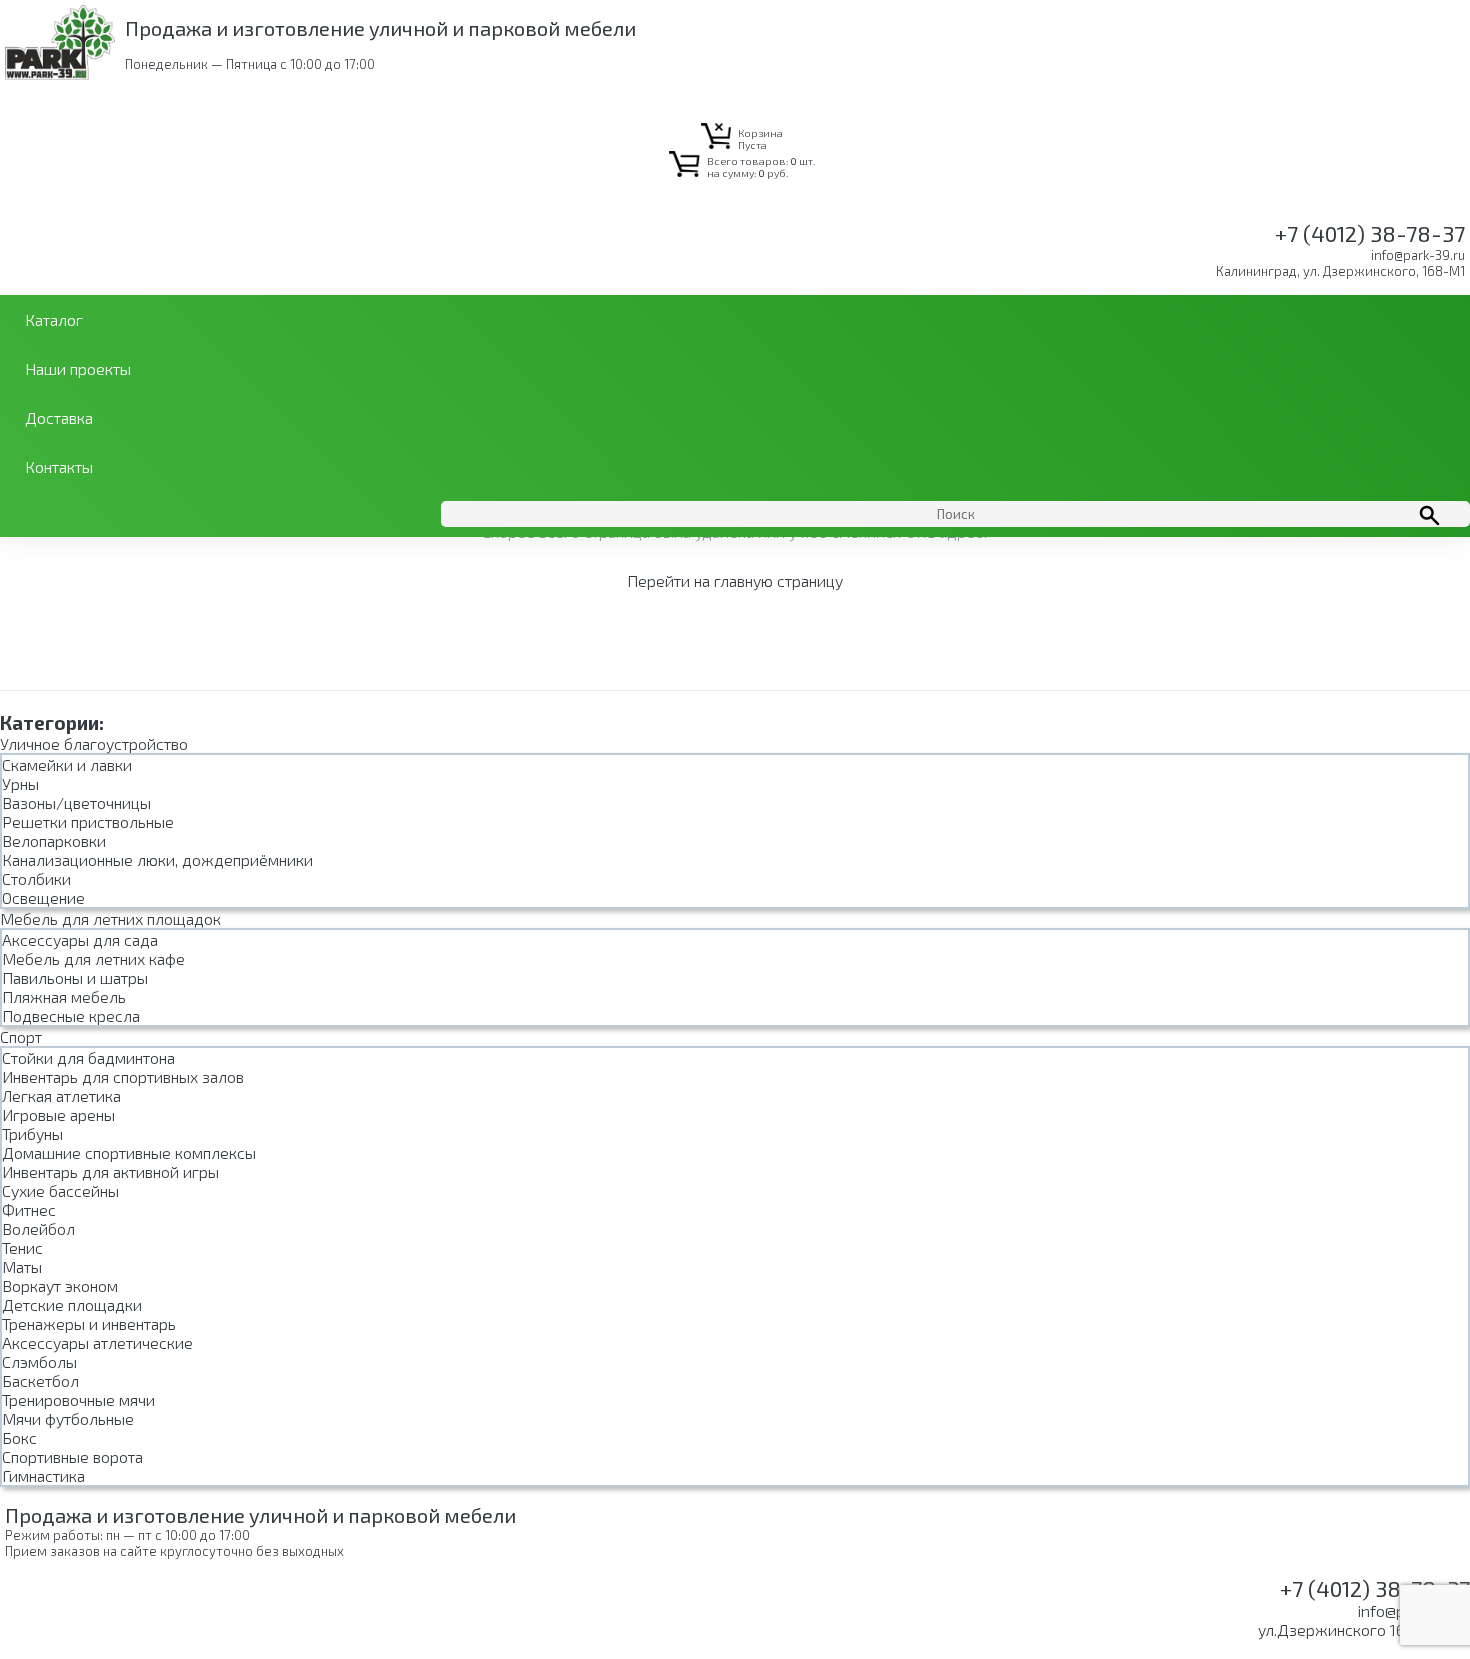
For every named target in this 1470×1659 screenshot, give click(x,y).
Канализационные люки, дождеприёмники (157, 859)
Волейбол (38, 1228)
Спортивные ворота (72, 1456)
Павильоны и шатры (75, 977)
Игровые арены (58, 1114)
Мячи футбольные (68, 1418)
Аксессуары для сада (80, 939)
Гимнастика (43, 1475)
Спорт (21, 1036)
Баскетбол (40, 1380)
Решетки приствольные (88, 821)
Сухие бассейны (60, 1190)
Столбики (36, 878)
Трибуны (32, 1133)
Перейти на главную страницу (735, 580)
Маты (22, 1266)
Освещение (43, 897)
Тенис (22, 1247)
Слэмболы (39, 1361)
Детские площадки (72, 1304)
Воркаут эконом (60, 1285)
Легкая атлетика (61, 1095)
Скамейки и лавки (67, 764)
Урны (20, 783)
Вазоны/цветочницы (76, 802)
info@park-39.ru (1418, 255)
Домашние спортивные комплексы (129, 1152)
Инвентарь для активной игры (110, 1171)
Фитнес (29, 1209)
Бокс (19, 1437)
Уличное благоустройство (94, 743)
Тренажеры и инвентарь (89, 1323)
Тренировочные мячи (78, 1399)
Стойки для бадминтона (88, 1057)
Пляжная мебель (64, 996)
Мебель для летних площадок (110, 918)
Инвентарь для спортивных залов (123, 1076)
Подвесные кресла (71, 1015)
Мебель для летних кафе (93, 958)
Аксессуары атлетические (97, 1342)
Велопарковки (54, 840)
